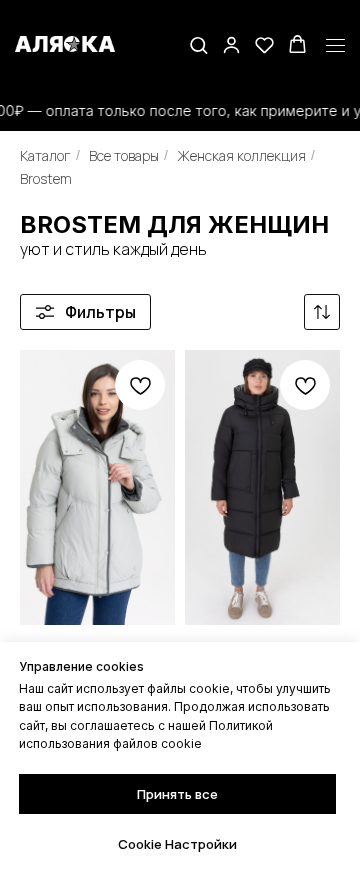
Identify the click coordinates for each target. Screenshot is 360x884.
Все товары (124, 155)
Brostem (46, 178)
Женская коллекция (241, 155)
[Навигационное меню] (335, 46)
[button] (198, 44)
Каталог (45, 155)
